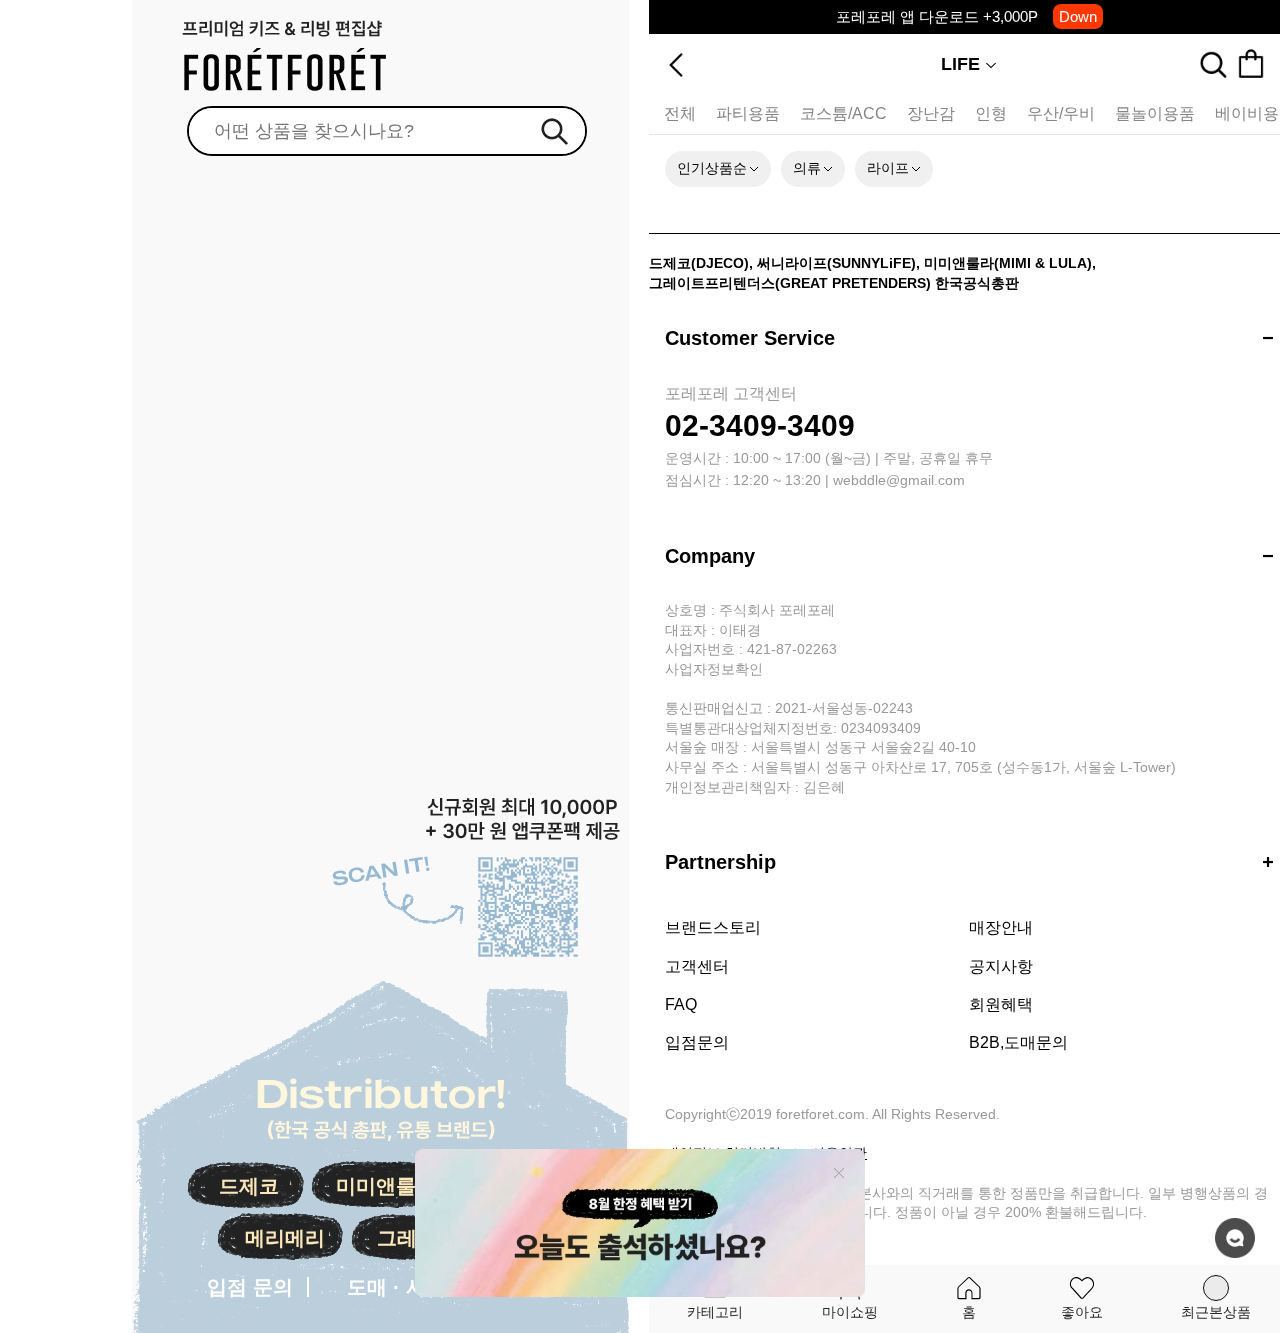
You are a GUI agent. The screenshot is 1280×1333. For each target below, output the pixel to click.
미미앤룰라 (386, 1186)
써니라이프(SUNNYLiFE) (836, 263)
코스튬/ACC (843, 113)
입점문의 (697, 1042)
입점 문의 (250, 1287)
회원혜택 (1001, 1004)
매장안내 (1001, 927)
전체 (680, 113)
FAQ (681, 1004)
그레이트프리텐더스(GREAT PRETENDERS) (790, 283)
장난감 (931, 113)
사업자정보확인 (714, 669)
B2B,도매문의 (1018, 1042)
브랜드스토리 (713, 927)
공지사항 (1001, 966)
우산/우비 (1061, 113)
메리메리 (285, 1238)
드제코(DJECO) (699, 263)
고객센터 (697, 966)
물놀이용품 (1155, 113)
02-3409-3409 (760, 425)
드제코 (249, 1186)
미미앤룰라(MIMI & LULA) (1008, 263)
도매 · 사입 (396, 1287)
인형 (991, 113)
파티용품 (748, 113)
